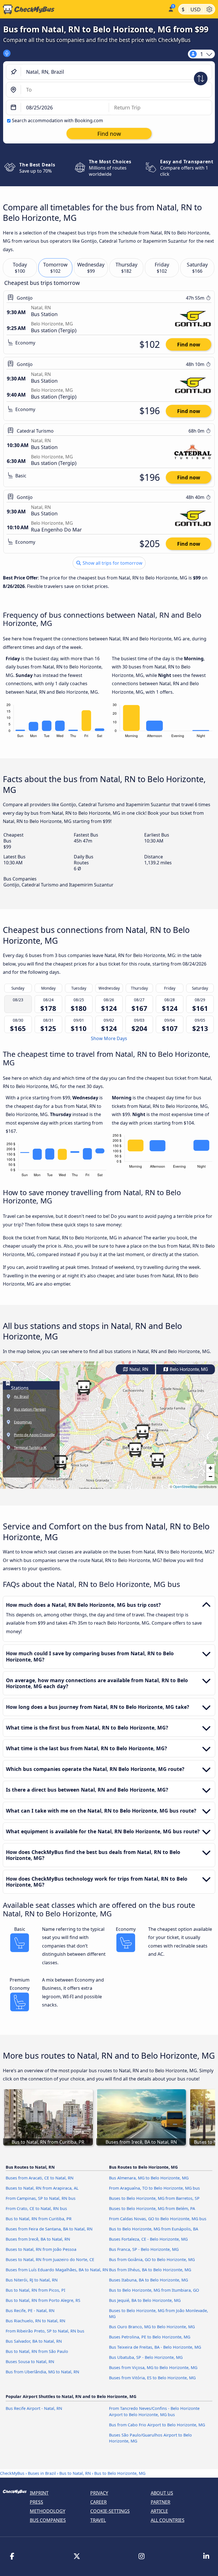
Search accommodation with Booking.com (57, 120)
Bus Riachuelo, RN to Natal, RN (35, 2321)
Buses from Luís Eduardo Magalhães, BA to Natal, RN (57, 2270)
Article (159, 2511)
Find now (189, 344)
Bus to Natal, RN (75, 2473)
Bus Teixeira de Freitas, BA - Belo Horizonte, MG (155, 2347)
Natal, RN (138, 1369)
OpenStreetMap (185, 1486)
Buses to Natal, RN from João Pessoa (41, 2249)
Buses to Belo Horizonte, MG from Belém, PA (152, 2208)
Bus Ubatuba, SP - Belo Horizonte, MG (146, 2357)
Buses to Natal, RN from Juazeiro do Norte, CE (50, 2259)
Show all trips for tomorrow (112, 563)
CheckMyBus (12, 2473)
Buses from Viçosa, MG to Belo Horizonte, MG (153, 2367)
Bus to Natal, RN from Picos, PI (35, 2290)
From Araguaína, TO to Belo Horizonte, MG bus (154, 2188)
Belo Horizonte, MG (188, 1369)
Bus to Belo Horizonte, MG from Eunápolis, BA (154, 2229)
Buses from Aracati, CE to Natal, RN (40, 2178)
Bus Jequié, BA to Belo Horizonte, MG (145, 2300)
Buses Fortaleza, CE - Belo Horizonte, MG (148, 2239)
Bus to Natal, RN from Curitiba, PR (39, 2219)
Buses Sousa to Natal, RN (30, 2362)
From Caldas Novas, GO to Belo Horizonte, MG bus (158, 2219)
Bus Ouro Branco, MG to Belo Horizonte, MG (152, 2327)
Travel (98, 2520)
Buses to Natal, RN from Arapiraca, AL (42, 2188)
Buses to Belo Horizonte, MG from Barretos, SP (154, 2198)
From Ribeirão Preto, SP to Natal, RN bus (45, 2331)
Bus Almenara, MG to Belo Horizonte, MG (149, 2178)
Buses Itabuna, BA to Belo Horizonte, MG (148, 2280)
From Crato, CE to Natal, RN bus (36, 2208)
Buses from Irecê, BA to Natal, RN (38, 2239)
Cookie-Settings (110, 2511)
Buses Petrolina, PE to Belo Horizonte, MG (150, 2337)
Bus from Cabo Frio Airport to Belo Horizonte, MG (157, 2425)
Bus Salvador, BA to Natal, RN (34, 2341)
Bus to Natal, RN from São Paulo (37, 2351)
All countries (168, 2520)
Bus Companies (48, 2520)
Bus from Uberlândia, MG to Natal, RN (42, 2372)
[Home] (83, 9)
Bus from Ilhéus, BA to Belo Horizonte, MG (150, 2270)
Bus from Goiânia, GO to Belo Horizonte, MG (152, 2259)
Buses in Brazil (42, 2473)
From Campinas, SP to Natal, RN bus (41, 2198)
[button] (158, 1460)
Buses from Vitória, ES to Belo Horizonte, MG (152, 2378)
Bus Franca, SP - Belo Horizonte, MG (144, 2249)
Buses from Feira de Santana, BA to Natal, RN (49, 2229)
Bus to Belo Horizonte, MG (120, 2473)
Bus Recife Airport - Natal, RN (34, 2408)
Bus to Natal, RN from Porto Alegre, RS (43, 2300)
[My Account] (170, 9)
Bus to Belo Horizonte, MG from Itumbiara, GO (154, 2290)
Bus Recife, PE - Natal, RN (30, 2311)
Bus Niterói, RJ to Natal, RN (32, 2280)
